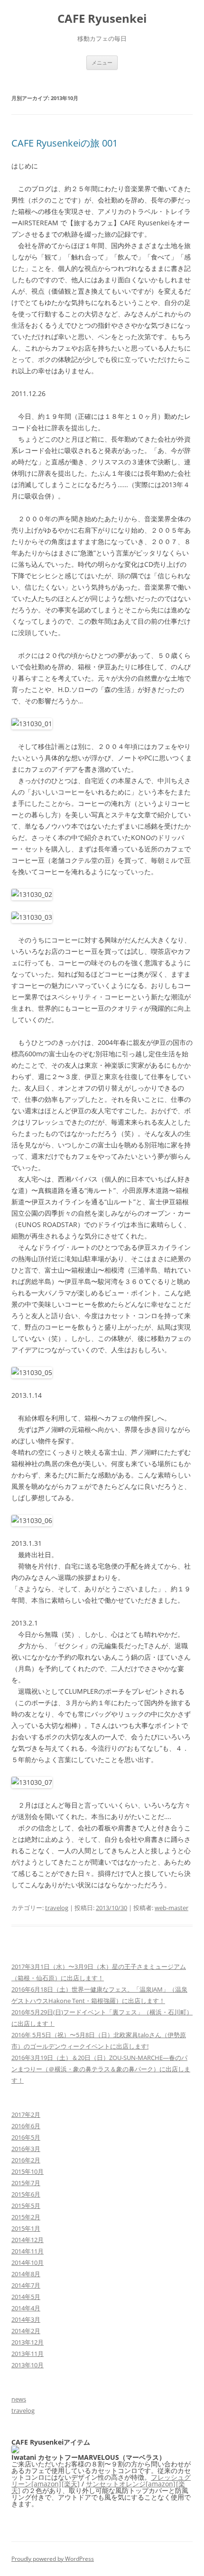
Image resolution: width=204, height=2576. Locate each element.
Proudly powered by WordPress (53, 2559)
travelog (57, 1908)
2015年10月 (28, 2171)
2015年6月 (26, 2194)
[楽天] (71, 2484)
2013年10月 (28, 2365)
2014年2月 (26, 2331)
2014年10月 (28, 2262)
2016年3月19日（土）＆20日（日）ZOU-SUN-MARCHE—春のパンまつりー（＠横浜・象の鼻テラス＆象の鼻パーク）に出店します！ (101, 2069)
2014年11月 (28, 2251)
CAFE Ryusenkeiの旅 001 (65, 143)
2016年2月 (26, 2160)
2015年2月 (26, 2217)
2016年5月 (26, 2137)
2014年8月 (26, 2274)
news (19, 2399)
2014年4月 (26, 2308)
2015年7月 (26, 2183)
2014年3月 (26, 2319)
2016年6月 (26, 2126)
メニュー (102, 62)
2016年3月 (26, 2149)
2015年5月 (26, 2206)
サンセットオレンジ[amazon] (131, 2484)
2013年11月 (28, 2354)
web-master (172, 1908)
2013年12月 (28, 2342)
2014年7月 (26, 2285)
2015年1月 (26, 2228)
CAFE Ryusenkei (102, 19)
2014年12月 (28, 2240)
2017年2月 (26, 2114)
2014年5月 (26, 2297)
